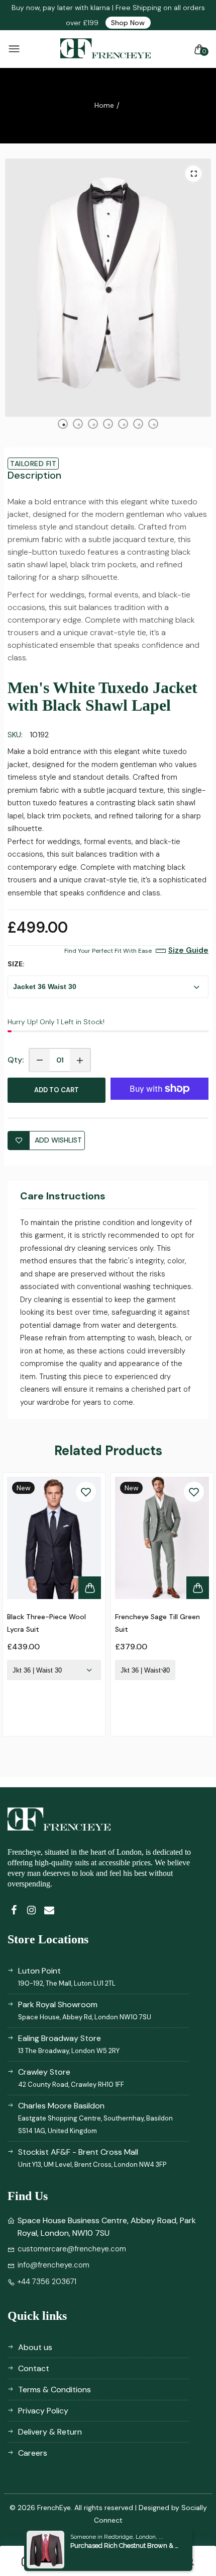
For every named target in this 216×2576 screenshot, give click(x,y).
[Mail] (49, 1910)
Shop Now (128, 23)
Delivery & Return (50, 2432)
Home (104, 105)
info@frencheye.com (53, 2265)
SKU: (15, 735)
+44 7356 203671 (47, 2282)
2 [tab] (79, 425)
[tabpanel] (108, 288)
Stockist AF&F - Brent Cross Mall (92, 2158)
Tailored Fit (33, 464)
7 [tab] (154, 425)
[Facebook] (14, 1910)
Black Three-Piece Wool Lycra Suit (46, 1623)
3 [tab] (94, 425)
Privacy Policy (43, 2411)
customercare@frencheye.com (72, 2249)
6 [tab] (139, 425)
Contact (34, 2368)
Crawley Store (71, 2078)
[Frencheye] (105, 49)
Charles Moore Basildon (95, 2118)
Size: (16, 964)
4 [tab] (109, 425)
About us (35, 2347)
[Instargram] (31, 1910)
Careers (33, 2453)
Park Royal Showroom (85, 2010)
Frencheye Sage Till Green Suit (157, 1623)
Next (198, 1612)
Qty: (16, 1060)
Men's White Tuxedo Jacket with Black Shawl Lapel (102, 697)
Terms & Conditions (55, 2390)
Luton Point (67, 1977)
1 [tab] (64, 425)
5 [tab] (124, 425)
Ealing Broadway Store (69, 2044)
